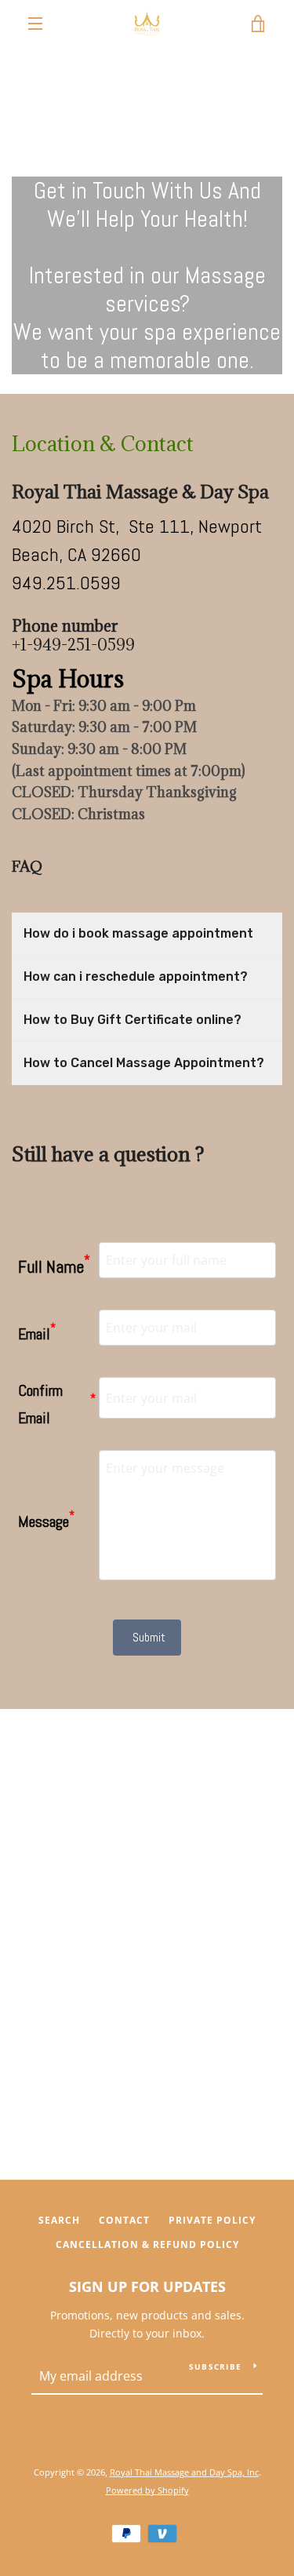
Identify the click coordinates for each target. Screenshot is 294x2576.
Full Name (54, 1264)
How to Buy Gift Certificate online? (132, 1020)
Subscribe (215, 2366)
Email (37, 1332)
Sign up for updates (147, 2286)
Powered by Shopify (147, 2490)
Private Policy (212, 2220)
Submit (149, 1637)
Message (46, 1519)
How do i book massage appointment (138, 933)
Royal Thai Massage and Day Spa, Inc (184, 2472)
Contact (124, 2220)
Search (59, 2220)
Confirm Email (57, 1404)
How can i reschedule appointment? (136, 976)
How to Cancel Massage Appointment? (144, 1063)
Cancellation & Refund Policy (147, 2244)
